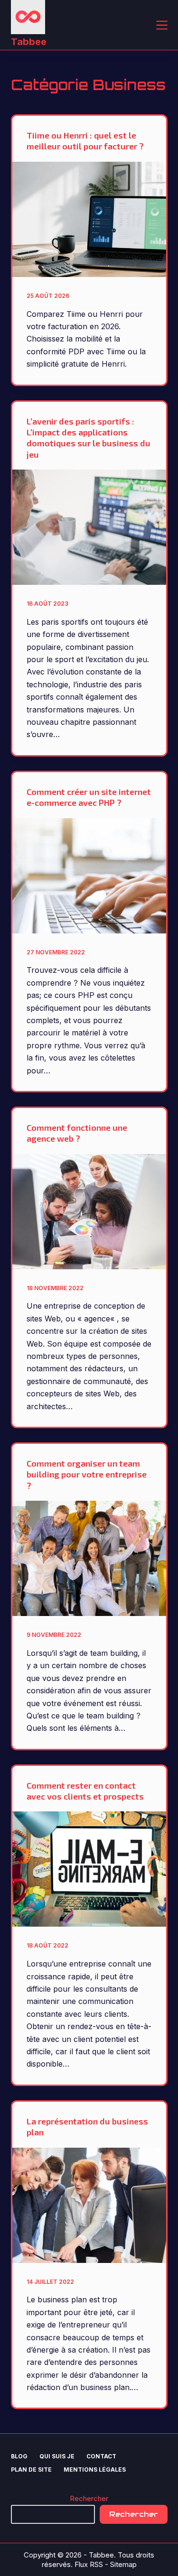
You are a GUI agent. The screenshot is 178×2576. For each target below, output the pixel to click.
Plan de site (31, 2470)
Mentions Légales (95, 2470)
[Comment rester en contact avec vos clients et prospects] (89, 1869)
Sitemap (123, 2564)
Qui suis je (57, 2456)
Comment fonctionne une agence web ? (77, 1133)
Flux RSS (89, 2564)
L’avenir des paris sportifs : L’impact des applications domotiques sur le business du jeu (89, 438)
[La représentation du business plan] (89, 2205)
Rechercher (89, 2498)
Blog (19, 2456)
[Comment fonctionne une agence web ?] (89, 1212)
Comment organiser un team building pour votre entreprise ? (87, 1474)
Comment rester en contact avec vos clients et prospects (85, 1791)
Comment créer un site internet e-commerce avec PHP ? (89, 797)
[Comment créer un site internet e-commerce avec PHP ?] (89, 876)
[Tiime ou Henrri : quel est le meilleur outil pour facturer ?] (89, 219)
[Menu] (162, 25)
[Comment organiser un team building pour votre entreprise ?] (89, 1558)
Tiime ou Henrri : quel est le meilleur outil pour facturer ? (85, 141)
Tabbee (29, 42)
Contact (101, 2456)
